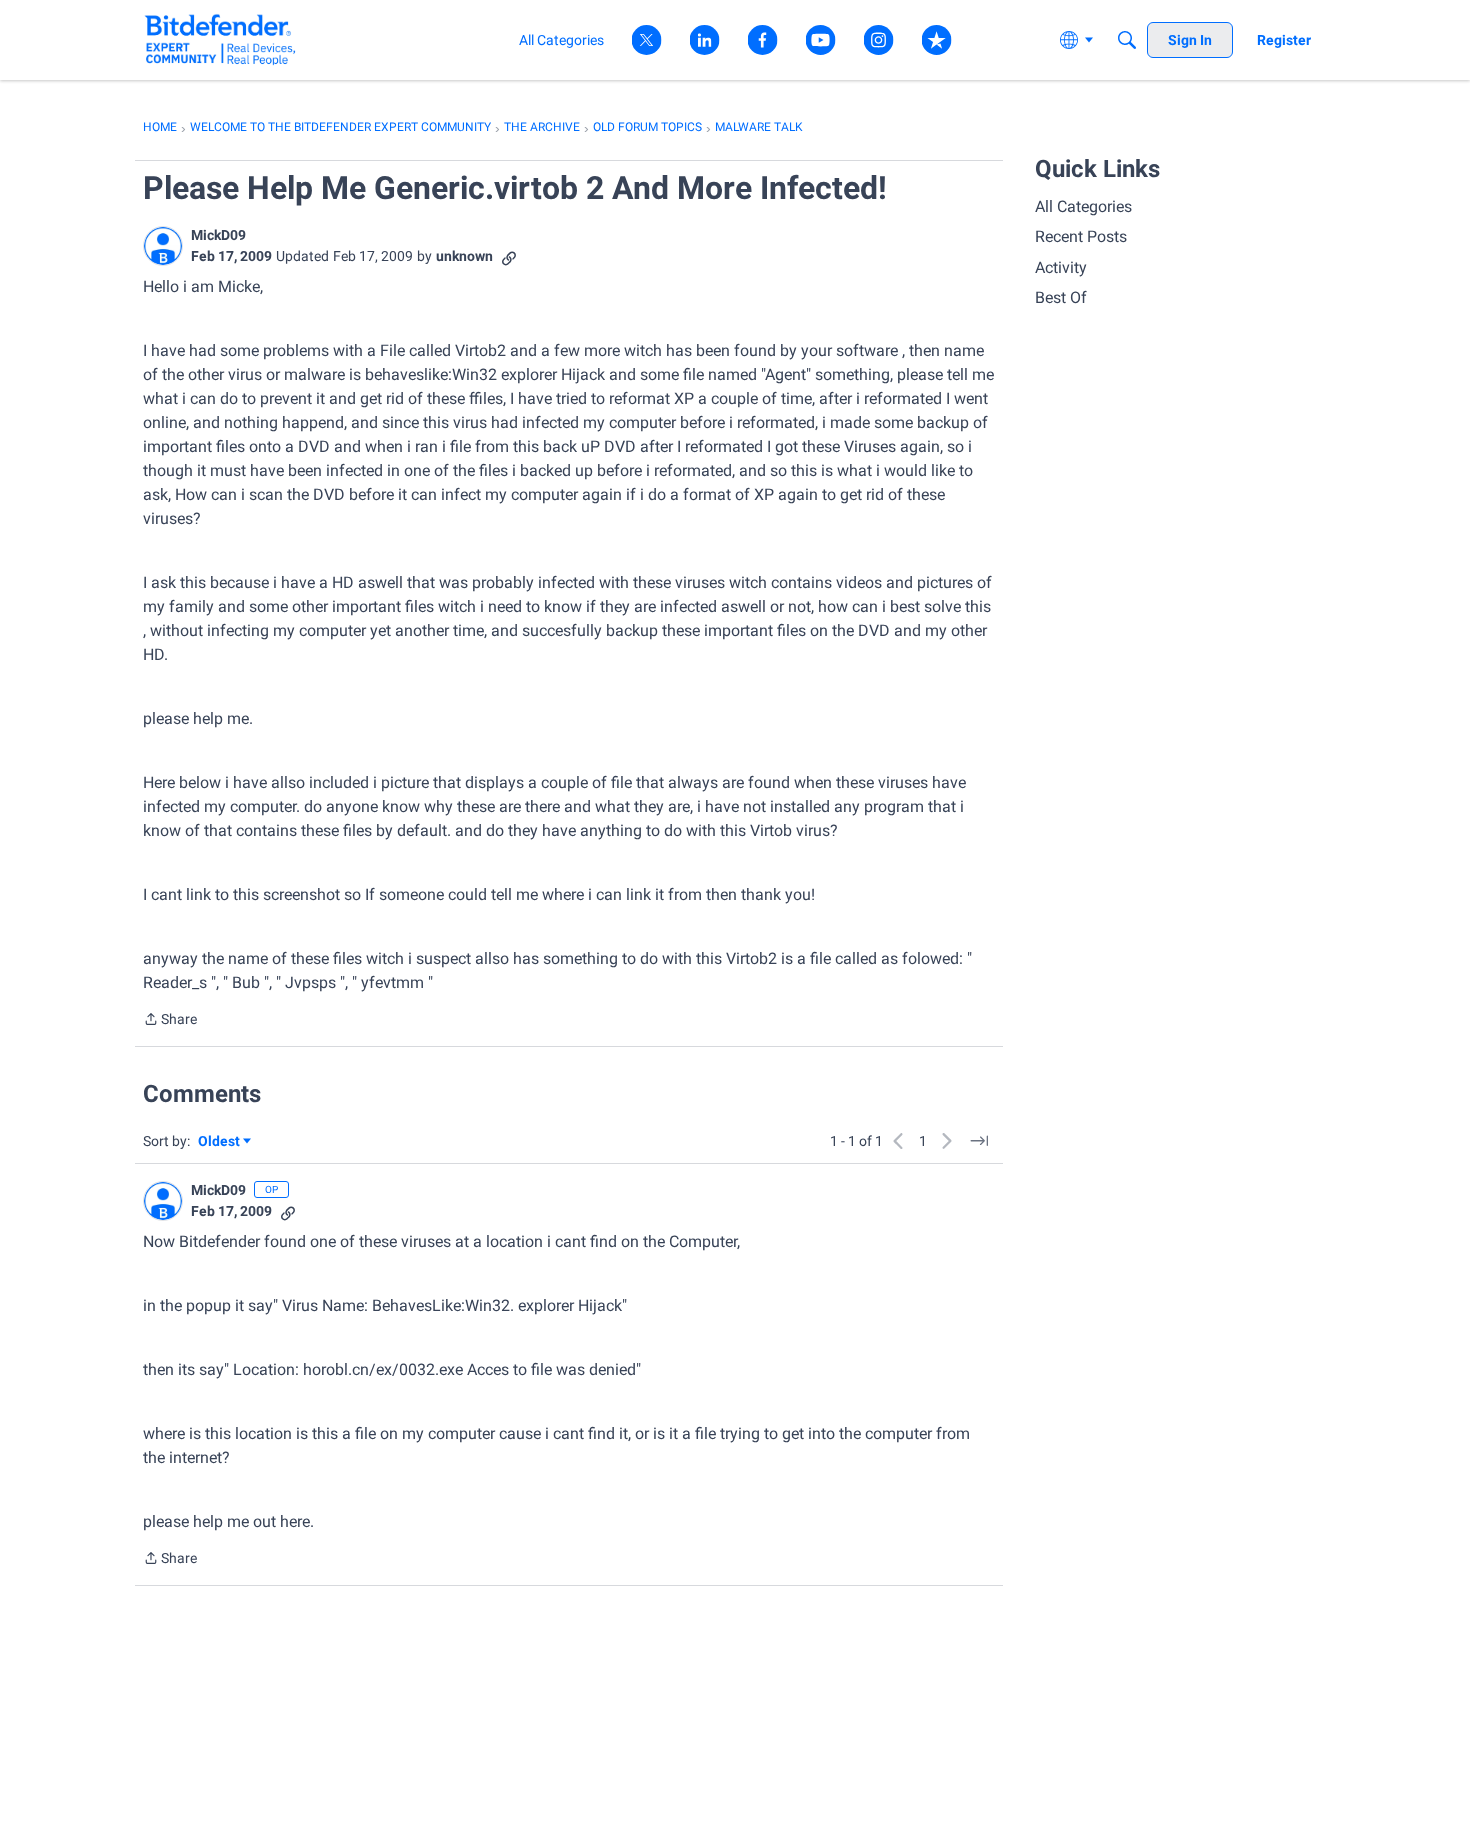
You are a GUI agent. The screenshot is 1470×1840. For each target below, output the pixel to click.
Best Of (1061, 297)
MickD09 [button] (218, 235)
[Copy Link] (509, 256)
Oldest (220, 1142)
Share (170, 1021)
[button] (163, 246)
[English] (220, 39)
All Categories (1083, 206)
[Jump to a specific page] (979, 1141)
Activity (1061, 267)
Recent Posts (1081, 236)
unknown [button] (464, 256)
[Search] (1127, 40)
